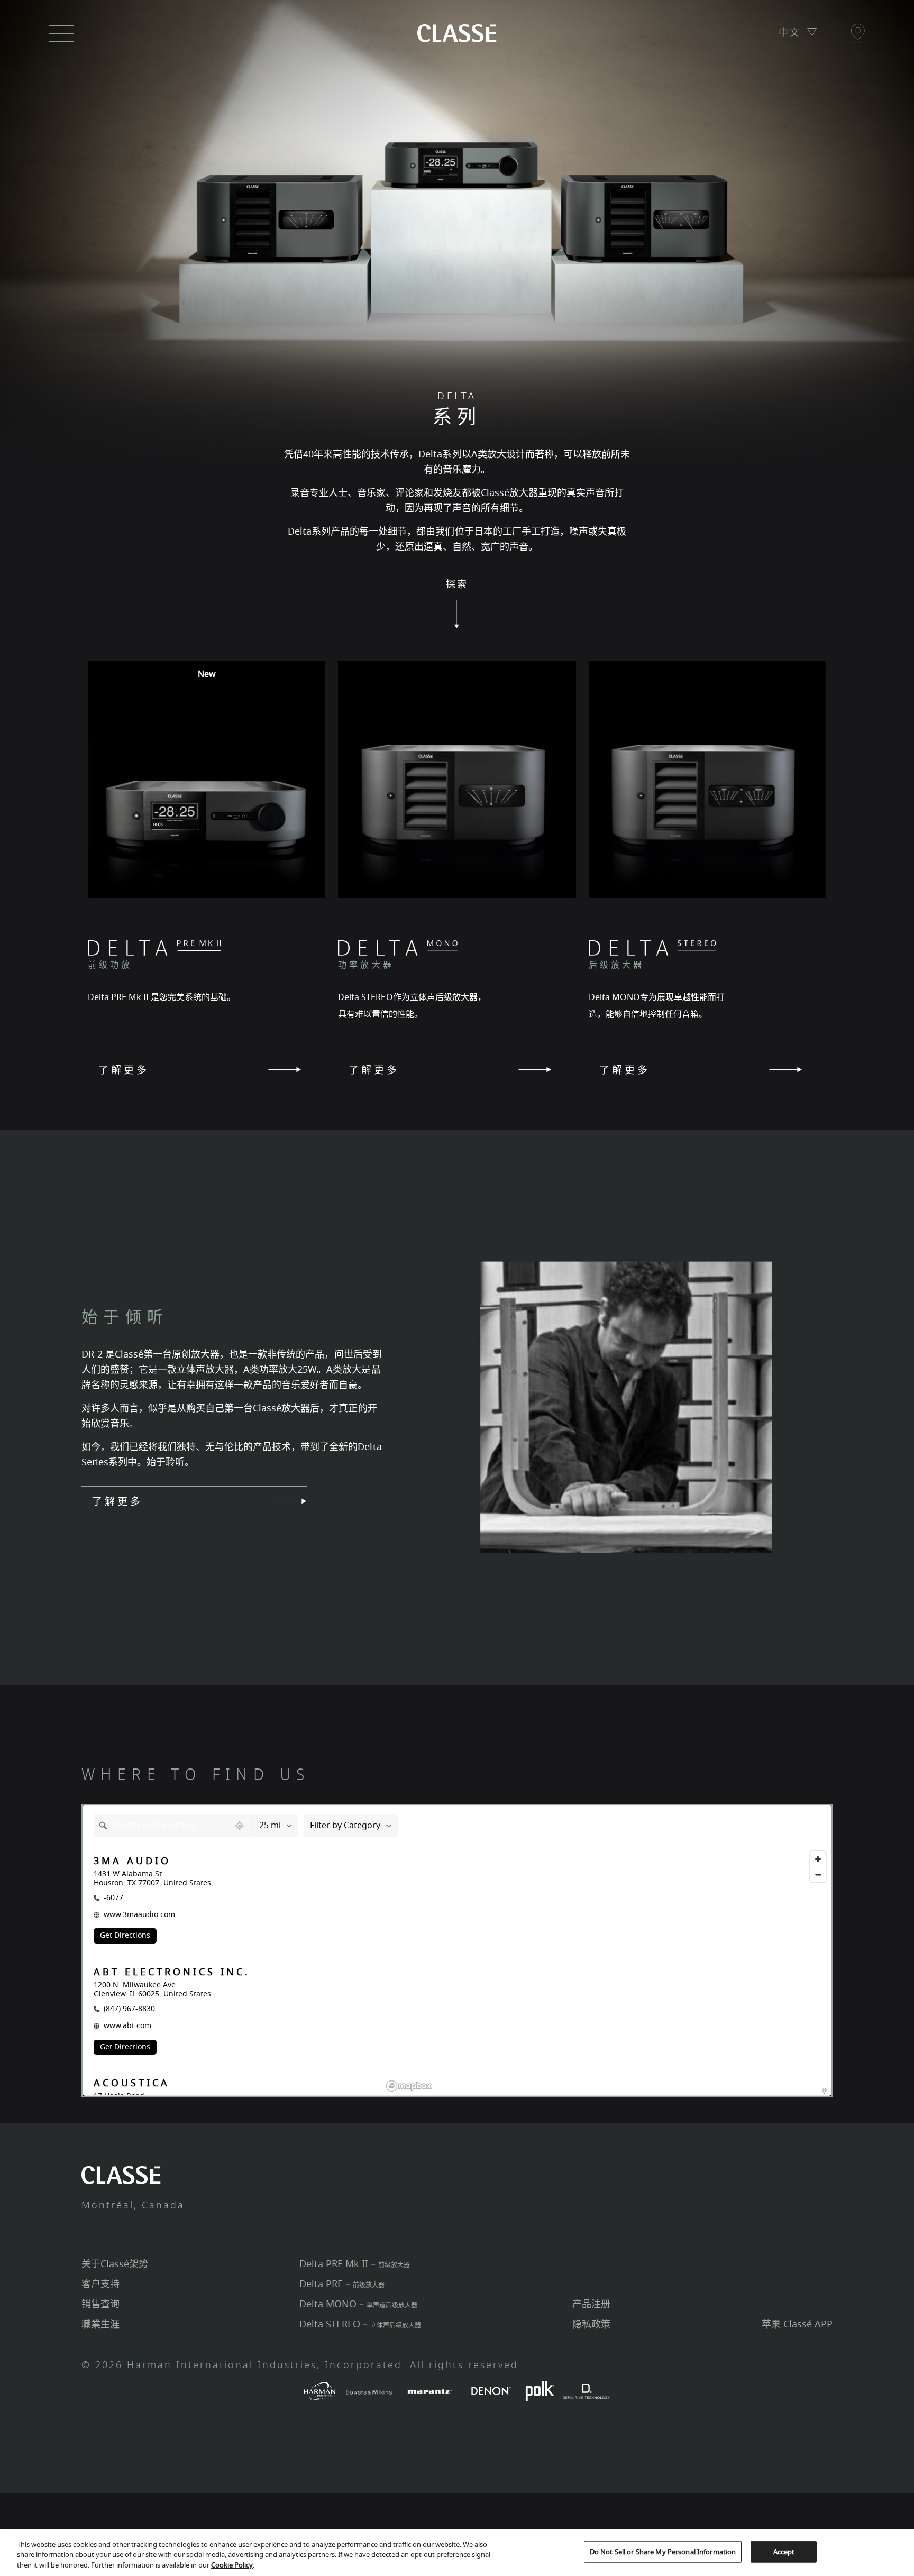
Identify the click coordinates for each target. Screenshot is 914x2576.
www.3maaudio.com (139, 1915)
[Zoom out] (818, 1874)
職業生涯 (100, 2324)
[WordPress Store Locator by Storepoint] (825, 2091)
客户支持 (100, 2284)
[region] (607, 1984)
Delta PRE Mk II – (355, 2264)
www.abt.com (127, 2026)
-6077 (113, 1898)
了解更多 (124, 1069)
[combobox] (162, 1826)
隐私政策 (591, 2324)
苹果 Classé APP (797, 2324)
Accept (784, 2551)
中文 (790, 33)
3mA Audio (132, 1861)
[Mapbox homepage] (409, 2086)
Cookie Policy (232, 2565)
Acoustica (132, 2083)
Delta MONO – (358, 2304)
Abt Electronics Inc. (172, 1972)
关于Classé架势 (115, 2264)
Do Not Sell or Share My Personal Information (663, 2551)
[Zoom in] (818, 1859)
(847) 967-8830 (129, 2009)
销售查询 (100, 2304)
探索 (457, 585)
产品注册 (591, 2304)
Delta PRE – (342, 2284)
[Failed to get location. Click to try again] (241, 1826)
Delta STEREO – (360, 2324)
